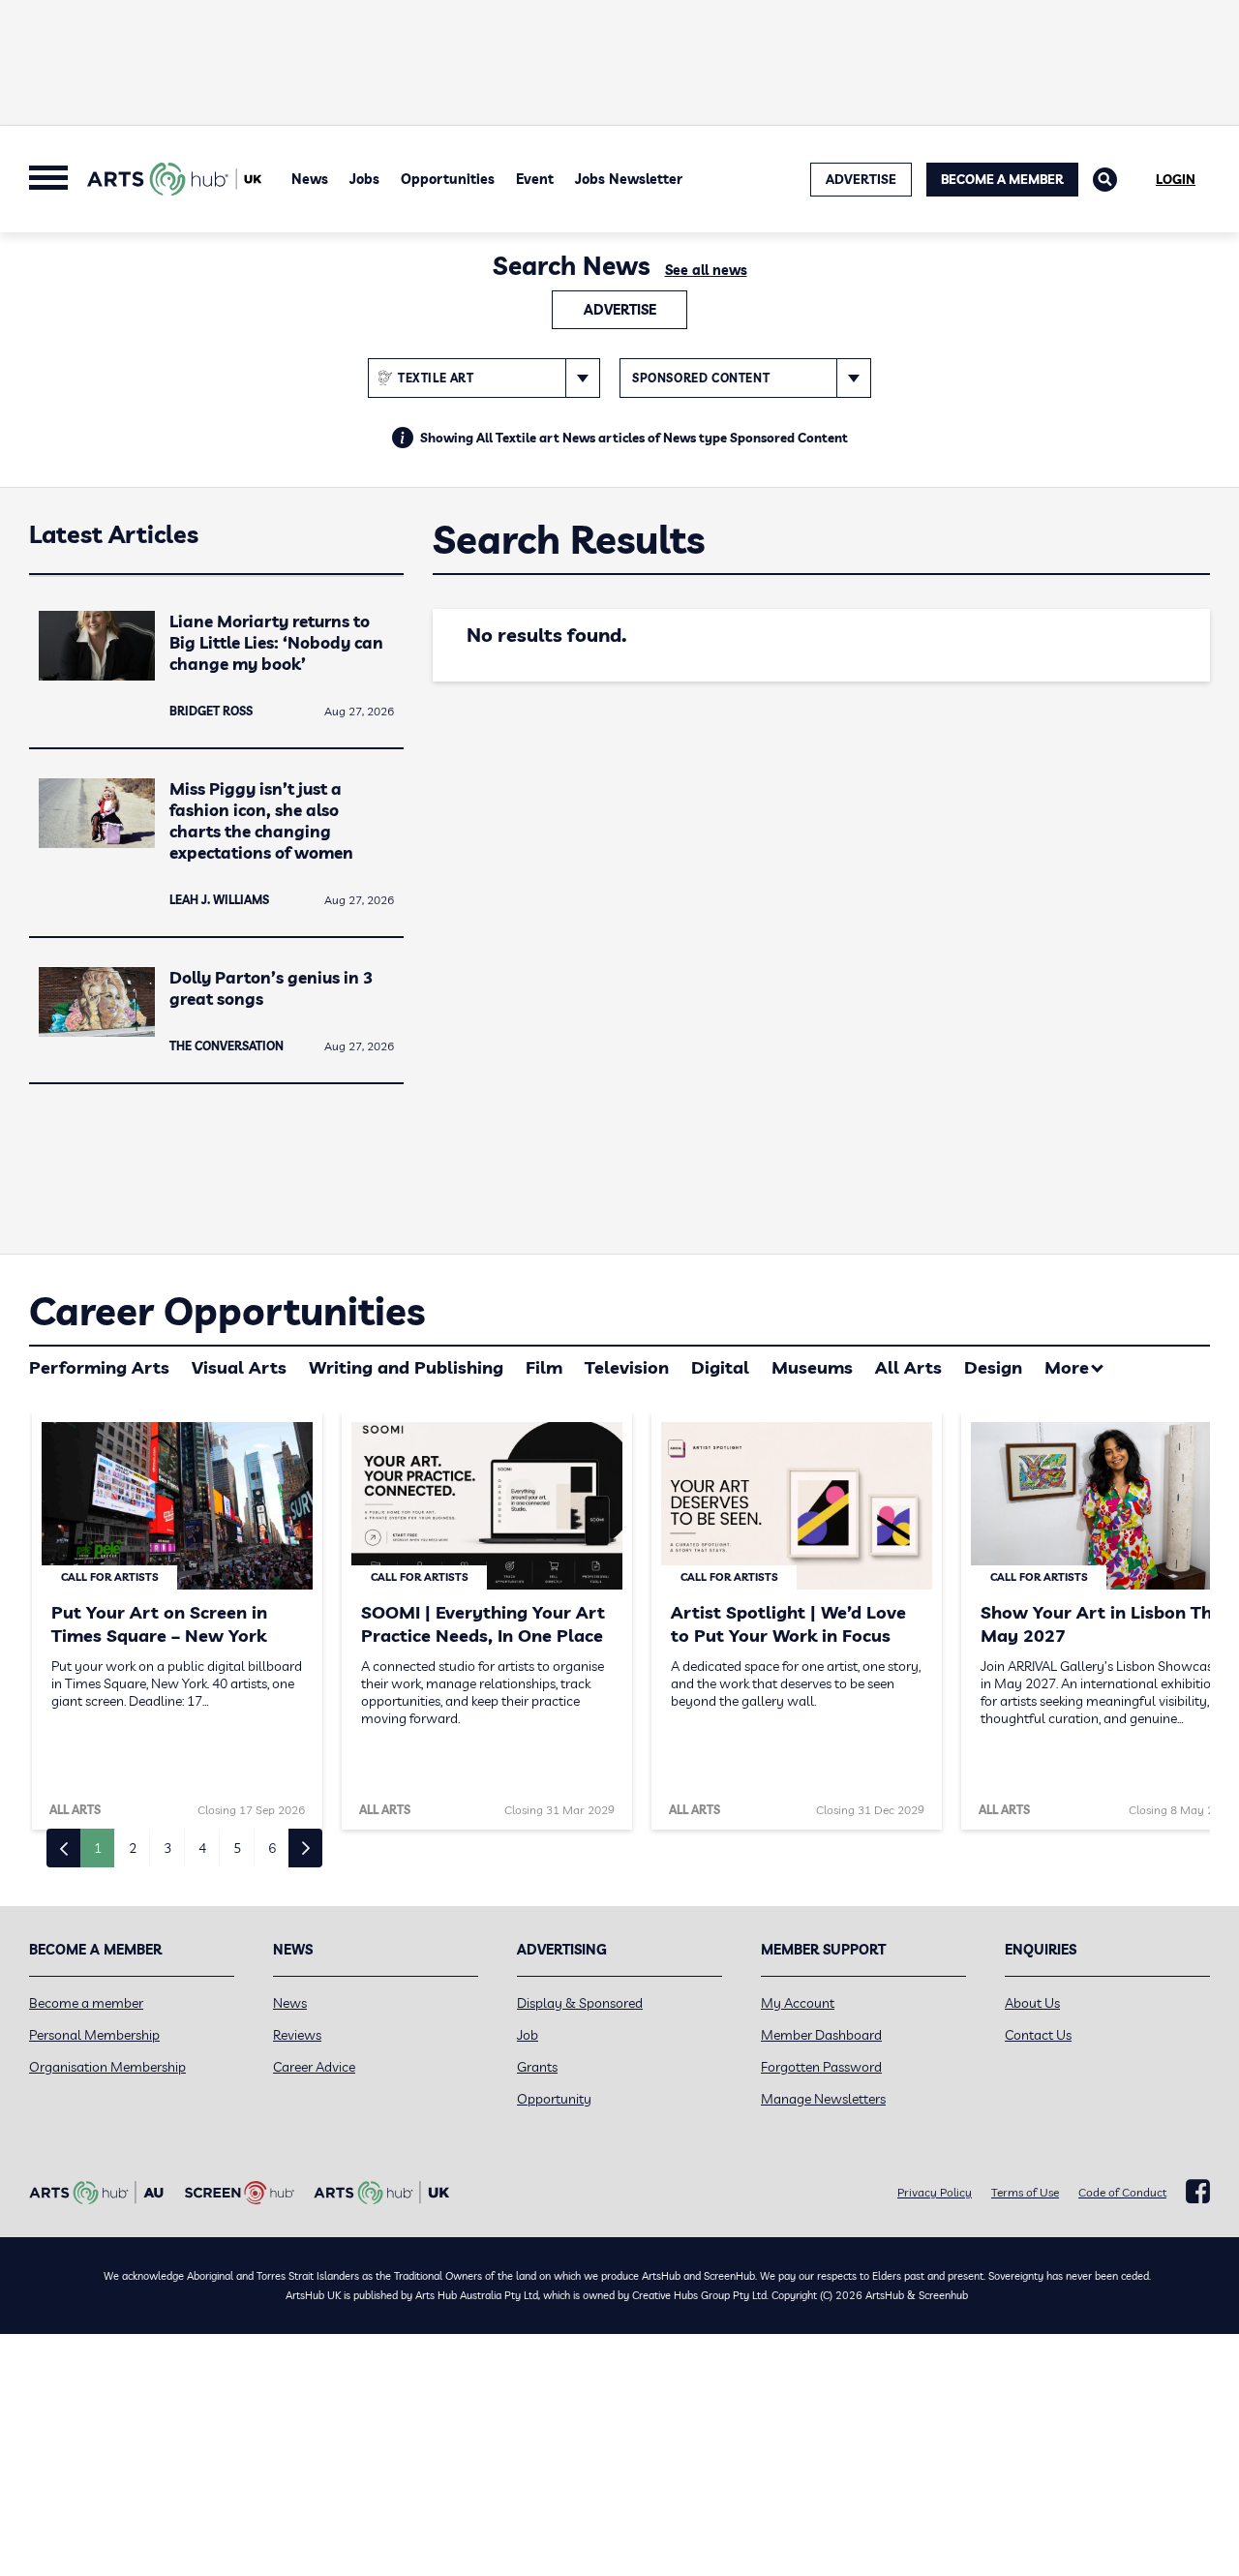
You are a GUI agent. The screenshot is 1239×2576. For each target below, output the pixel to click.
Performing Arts (99, 1367)
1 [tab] (98, 1848)
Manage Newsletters (823, 2099)
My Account (798, 2003)
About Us (1032, 2003)
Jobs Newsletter (629, 179)
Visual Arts (239, 1367)
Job (528, 2035)
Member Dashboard (821, 2035)
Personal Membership (94, 2035)
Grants (537, 2067)
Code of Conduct (1122, 2192)
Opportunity (554, 2099)
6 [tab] (272, 1848)
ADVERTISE (861, 179)
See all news (706, 270)
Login (1176, 179)
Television (627, 1367)
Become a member (86, 2003)
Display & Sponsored (580, 2003)
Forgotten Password (821, 2067)
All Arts (908, 1367)
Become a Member (1002, 179)
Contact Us (1038, 2035)
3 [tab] (167, 1848)
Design (993, 1367)
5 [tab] (237, 1848)
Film (544, 1367)
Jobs (364, 179)
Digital (720, 1367)
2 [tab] (133, 1848)
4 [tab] (202, 1848)
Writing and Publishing (406, 1367)
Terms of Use (1025, 2192)
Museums (812, 1367)
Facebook (1198, 2192)
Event (535, 179)
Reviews (297, 2035)
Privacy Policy (935, 2192)
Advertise (620, 310)
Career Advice (314, 2067)
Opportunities (448, 179)
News (310, 179)
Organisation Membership (107, 2067)
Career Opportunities (227, 1311)
